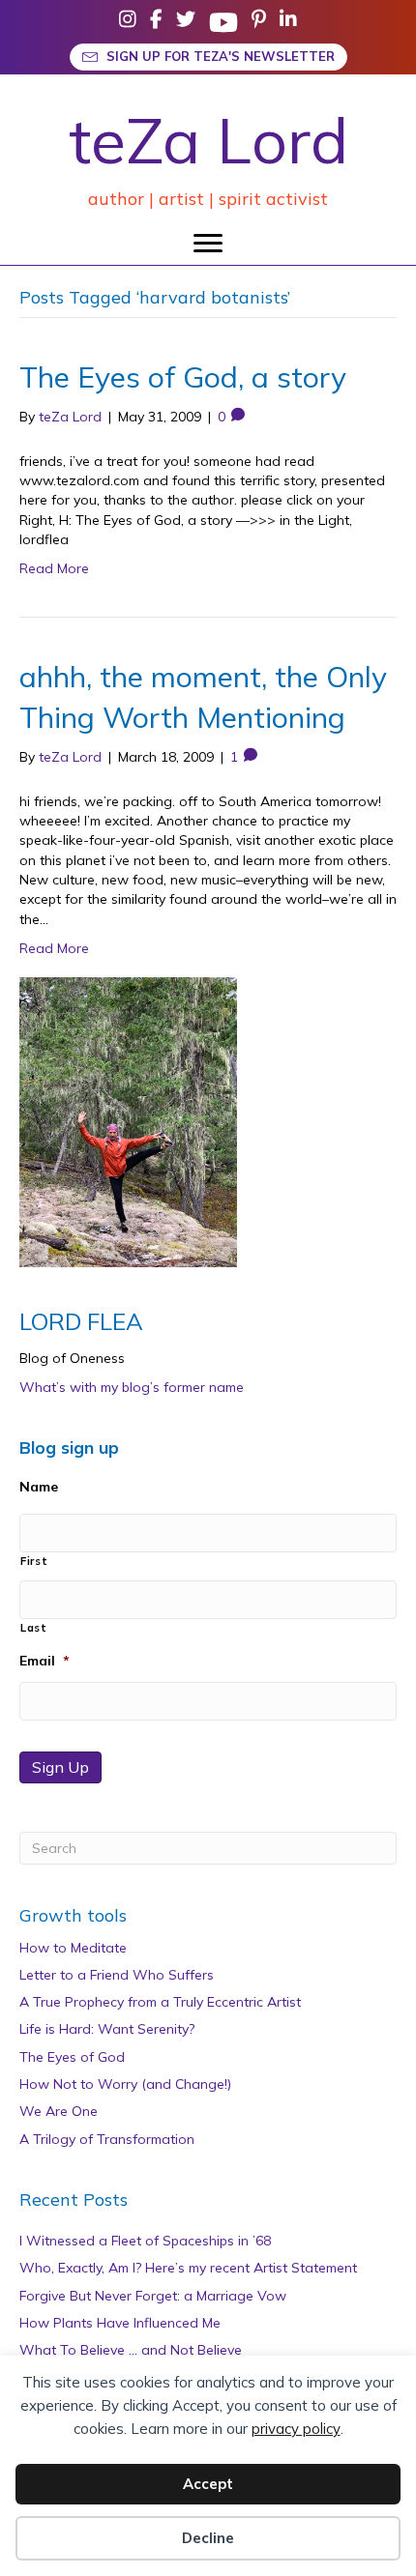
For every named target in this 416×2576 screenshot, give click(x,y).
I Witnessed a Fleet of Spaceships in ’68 (145, 2241)
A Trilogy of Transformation (107, 2139)
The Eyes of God (72, 2057)
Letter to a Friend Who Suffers (117, 1975)
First (34, 1561)
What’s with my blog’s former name (132, 1387)
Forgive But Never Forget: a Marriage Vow (153, 2296)
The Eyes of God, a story (183, 377)
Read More (54, 568)
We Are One (59, 2111)
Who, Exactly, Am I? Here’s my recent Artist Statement (188, 2268)
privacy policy (296, 2429)
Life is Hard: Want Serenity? (107, 2029)
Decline (208, 2538)
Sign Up (60, 1767)
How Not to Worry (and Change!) (125, 2084)
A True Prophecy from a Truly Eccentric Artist (160, 2002)
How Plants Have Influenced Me (120, 2323)
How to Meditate (73, 1948)
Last (34, 1628)
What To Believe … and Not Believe (131, 2350)
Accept (208, 2484)
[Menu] (208, 244)
